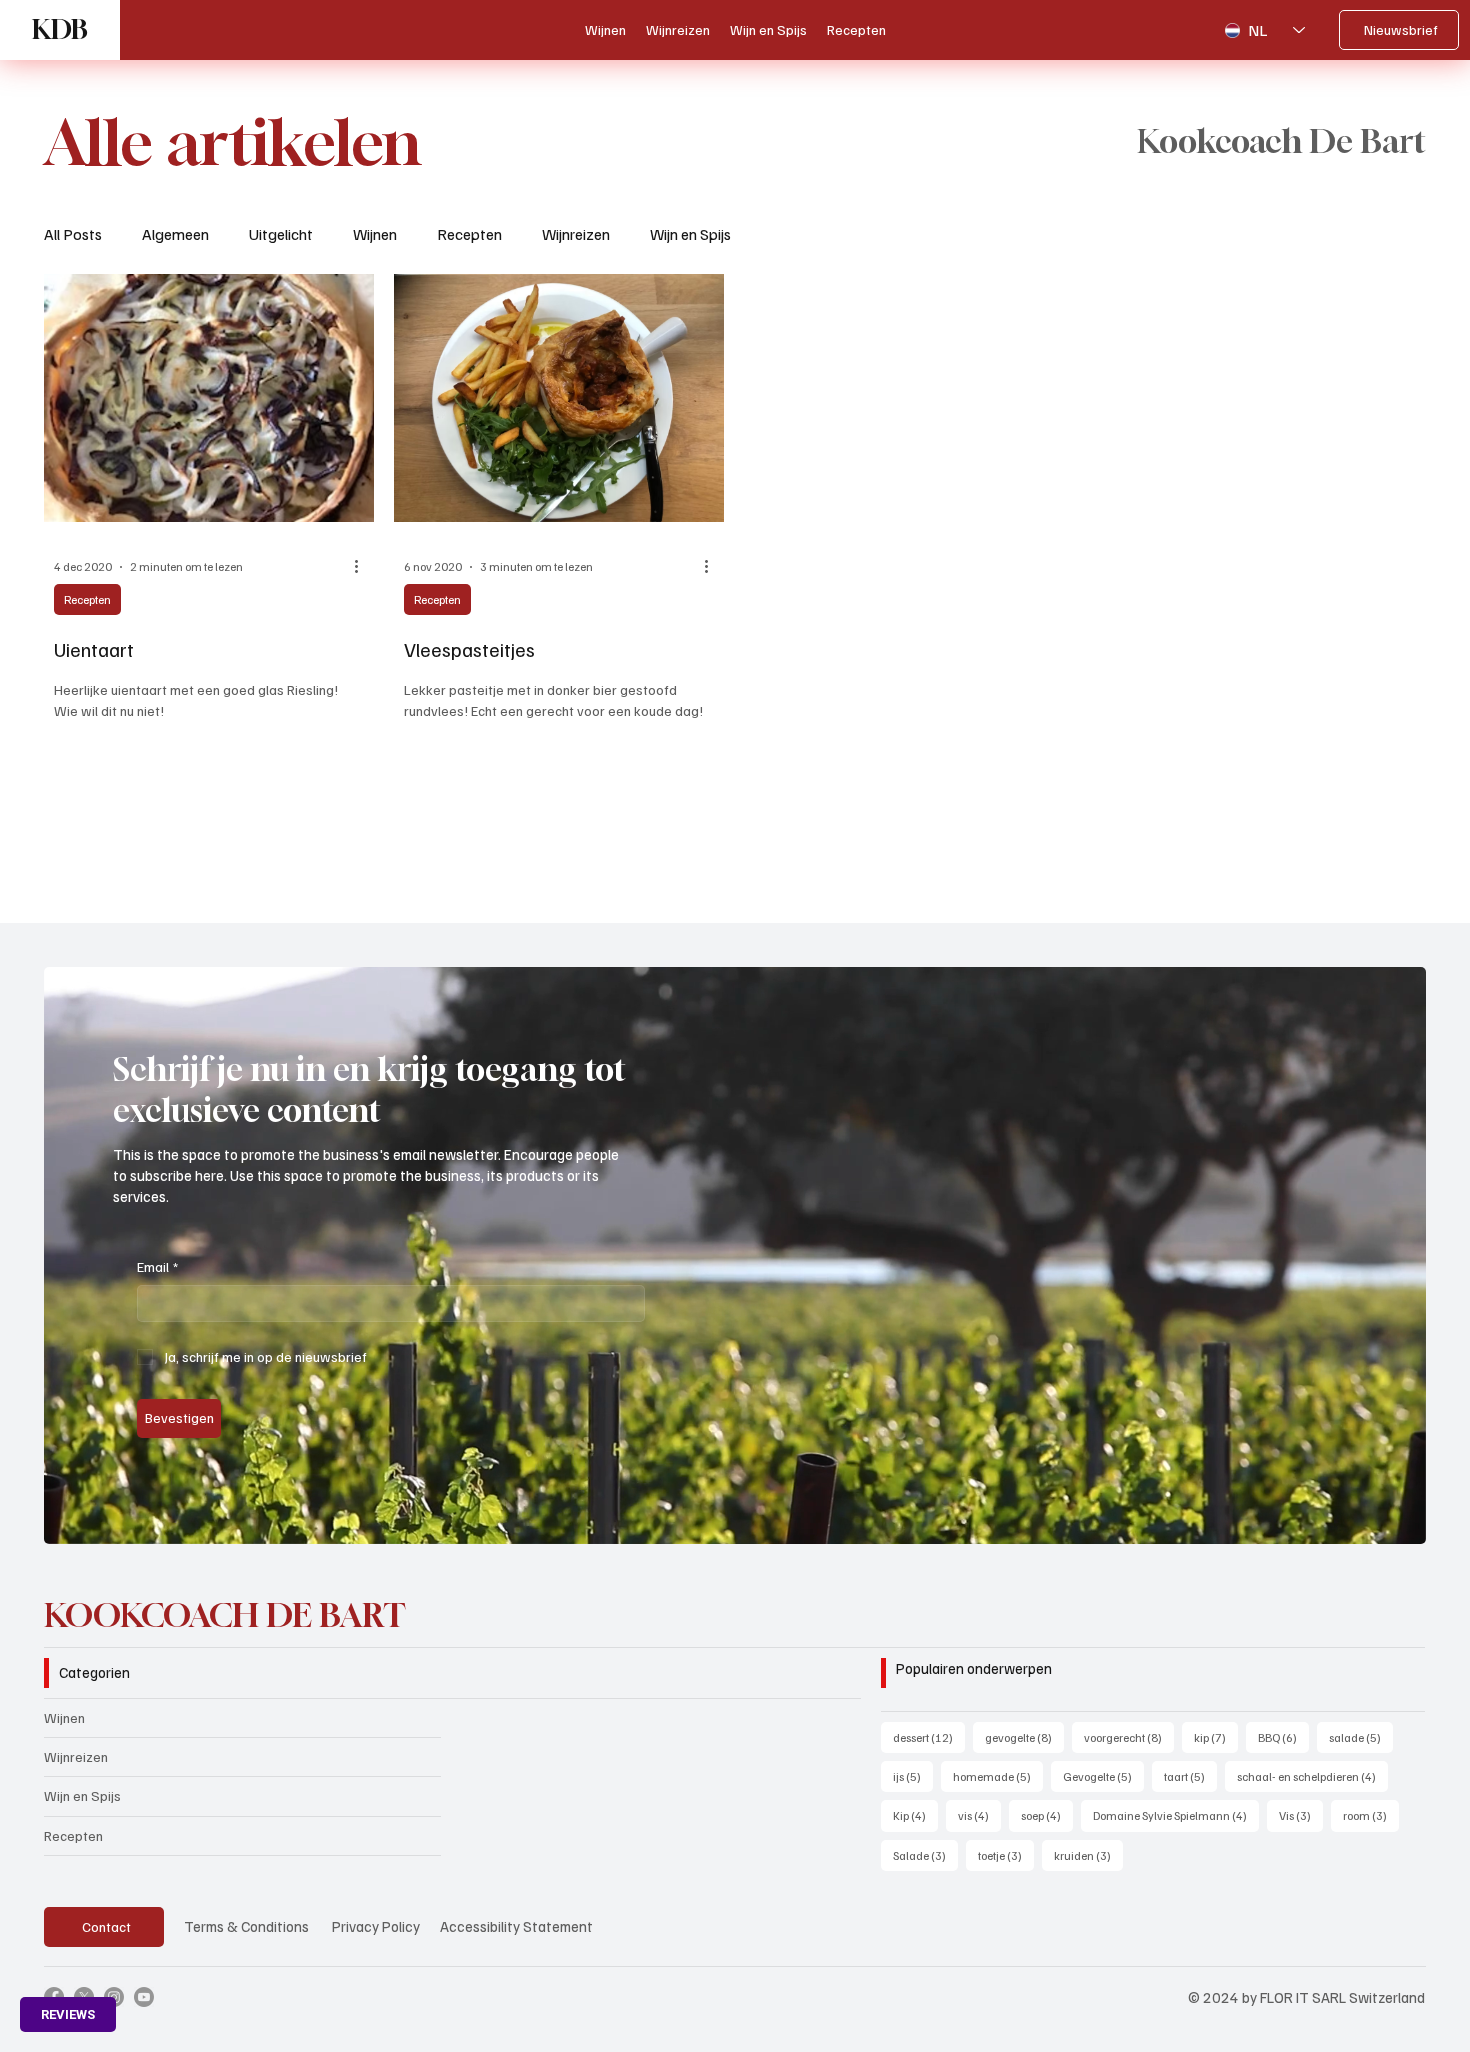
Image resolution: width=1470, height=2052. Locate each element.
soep (1047, 1815)
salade (1361, 1737)
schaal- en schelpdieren (1312, 1776)
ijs (913, 1776)
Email (157, 1266)
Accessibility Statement (516, 1926)
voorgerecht (1129, 1737)
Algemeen (175, 234)
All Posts (73, 234)
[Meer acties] (363, 567)
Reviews (68, 2014)
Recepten (469, 234)
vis (979, 1815)
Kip (915, 1815)
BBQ (1283, 1737)
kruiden (1088, 1855)
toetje (1006, 1855)
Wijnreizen (576, 234)
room (1371, 1815)
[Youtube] (144, 1997)
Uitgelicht (281, 234)
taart (1190, 1776)
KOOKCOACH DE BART (225, 1615)
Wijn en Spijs (690, 234)
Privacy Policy (376, 1926)
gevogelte (1024, 1737)
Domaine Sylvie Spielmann (1176, 1815)
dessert (929, 1737)
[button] (1391, 1520)
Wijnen (375, 234)
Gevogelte (1103, 1776)
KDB (60, 29)
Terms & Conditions (246, 1926)
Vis (1301, 1815)
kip (1216, 1737)
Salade (925, 1855)
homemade (998, 1776)
